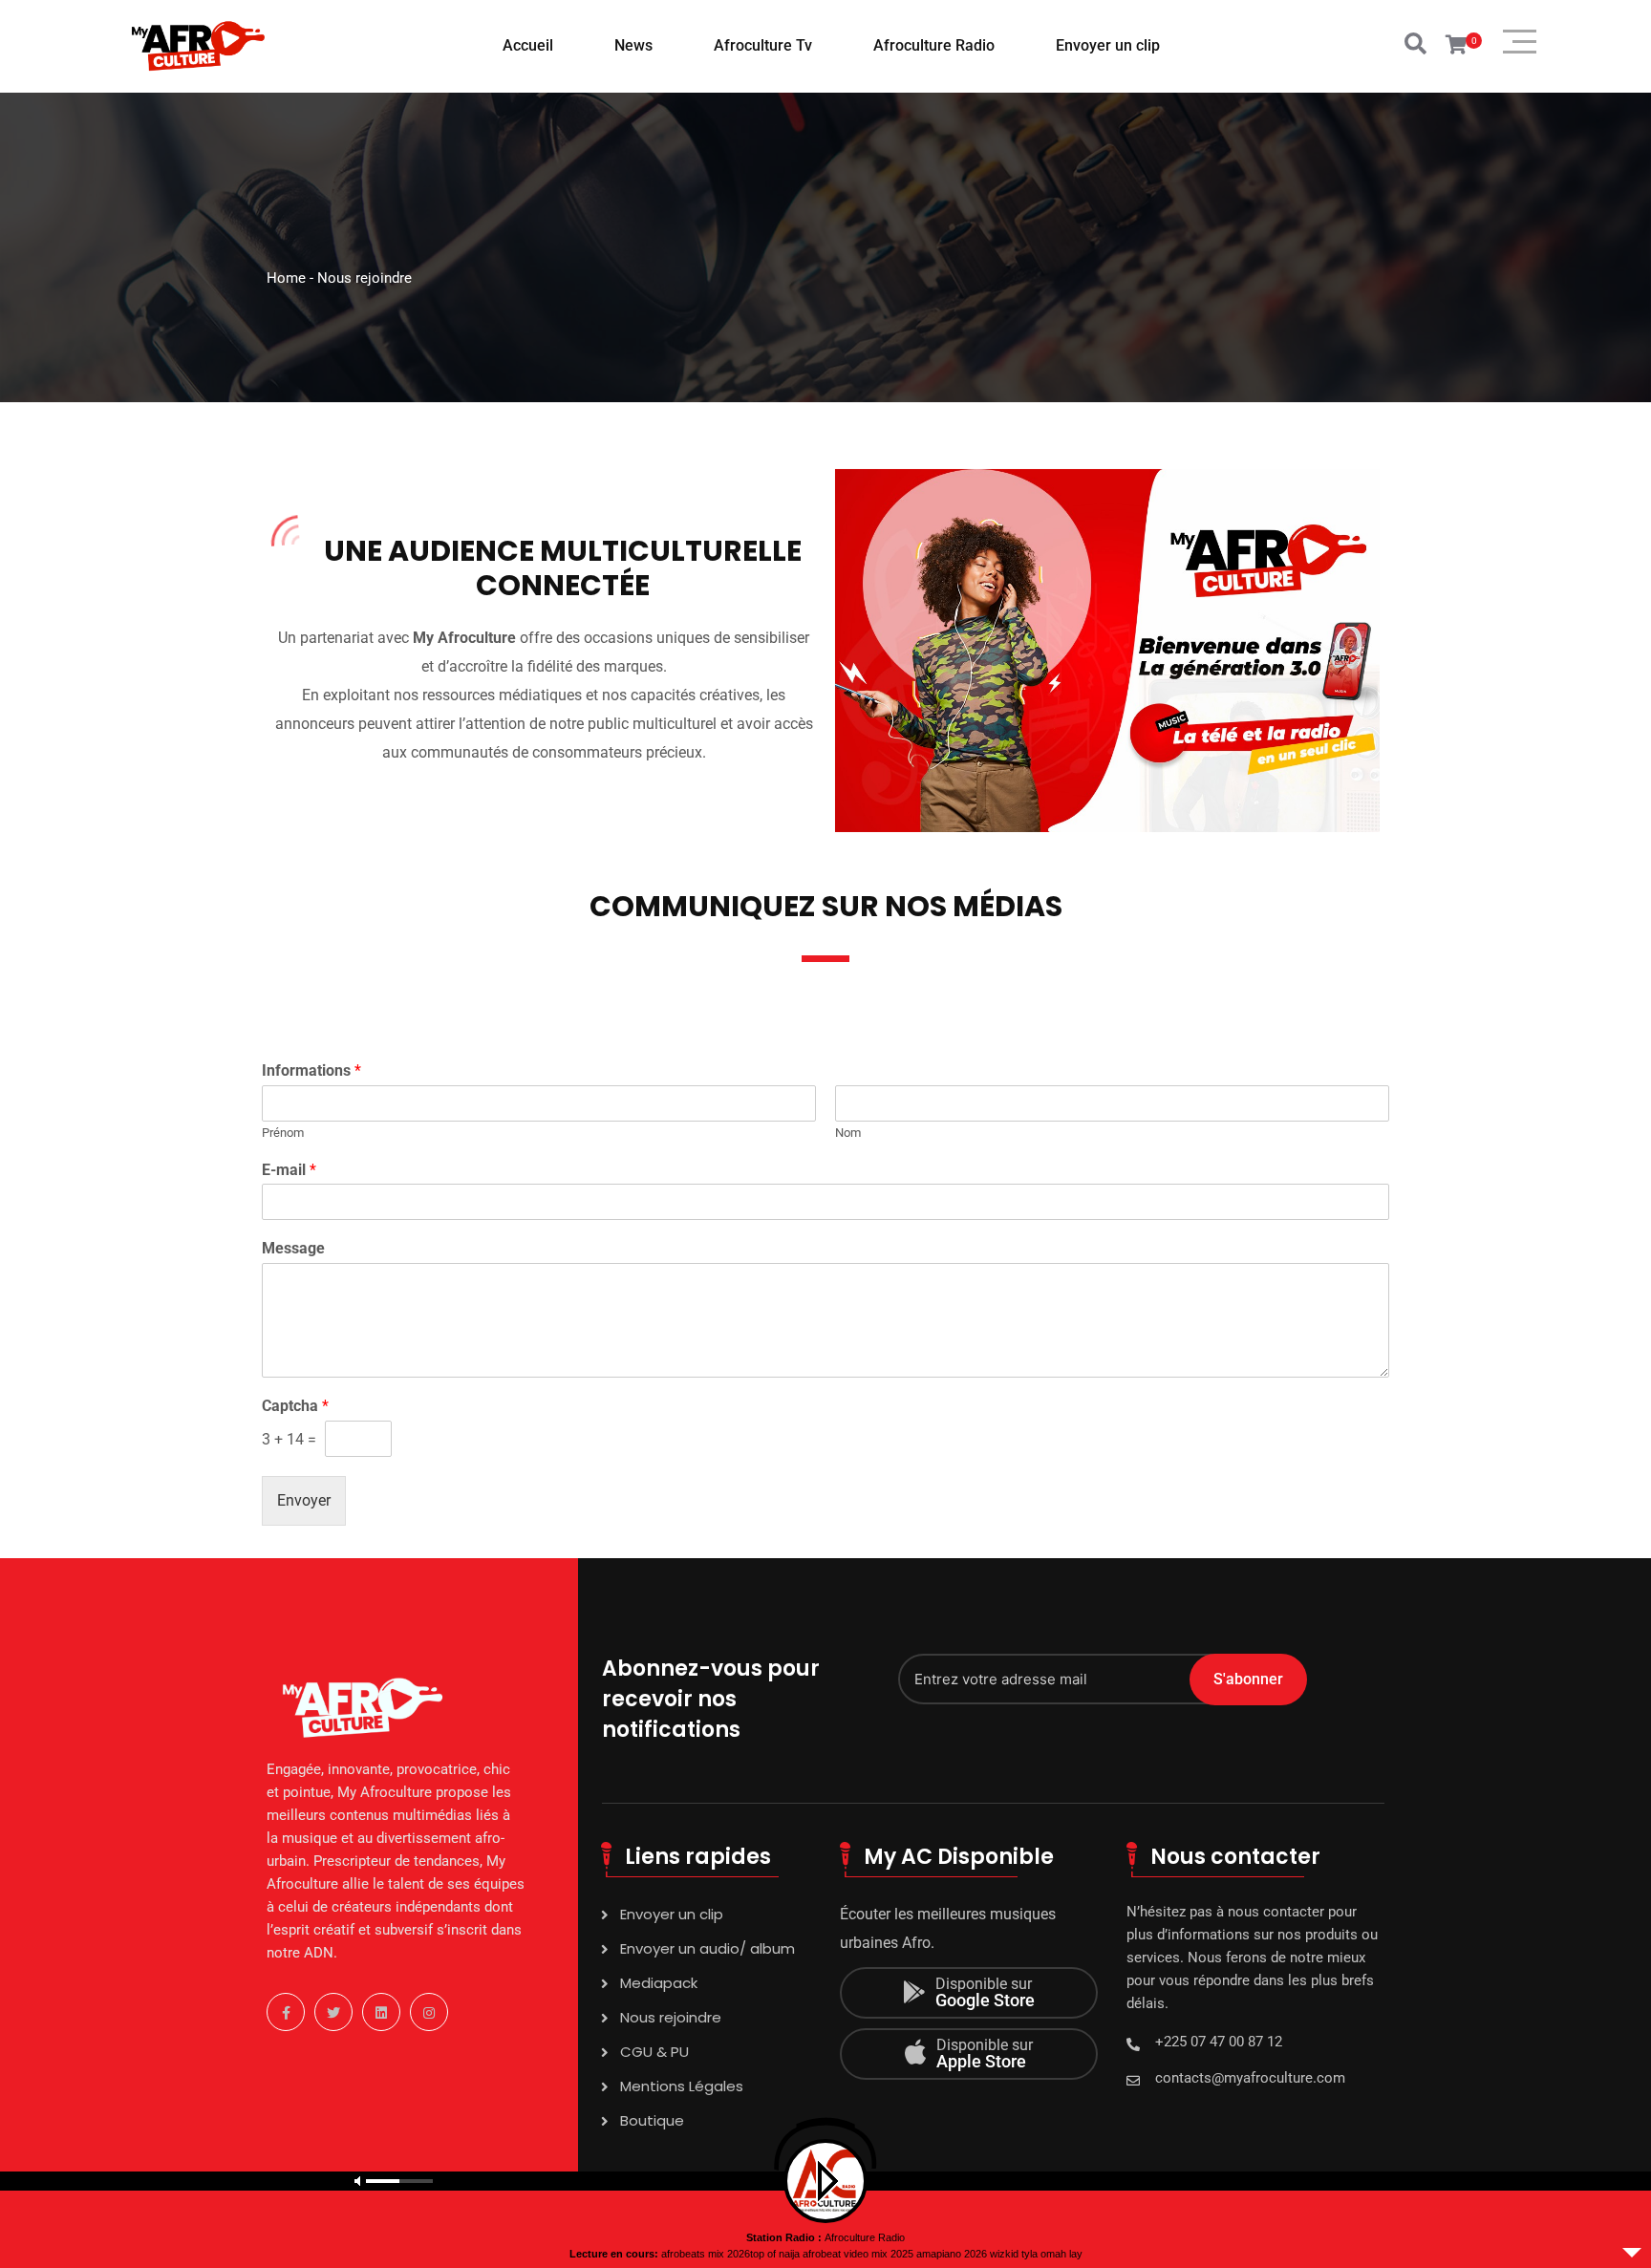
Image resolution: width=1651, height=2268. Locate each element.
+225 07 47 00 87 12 (1219, 2042)
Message (293, 1248)
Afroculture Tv (763, 45)
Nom (848, 1133)
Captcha (295, 1406)
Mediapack (659, 1983)
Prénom (283, 1133)
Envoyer (304, 1500)
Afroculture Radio (934, 45)
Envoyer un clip (1108, 45)
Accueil (528, 45)
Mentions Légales (682, 2086)
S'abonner (1248, 1679)
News (633, 45)
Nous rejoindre (671, 2017)
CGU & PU (654, 2052)
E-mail (289, 1170)
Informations (311, 1070)
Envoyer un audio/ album (708, 1948)
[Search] (1415, 44)
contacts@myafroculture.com (1250, 2078)
